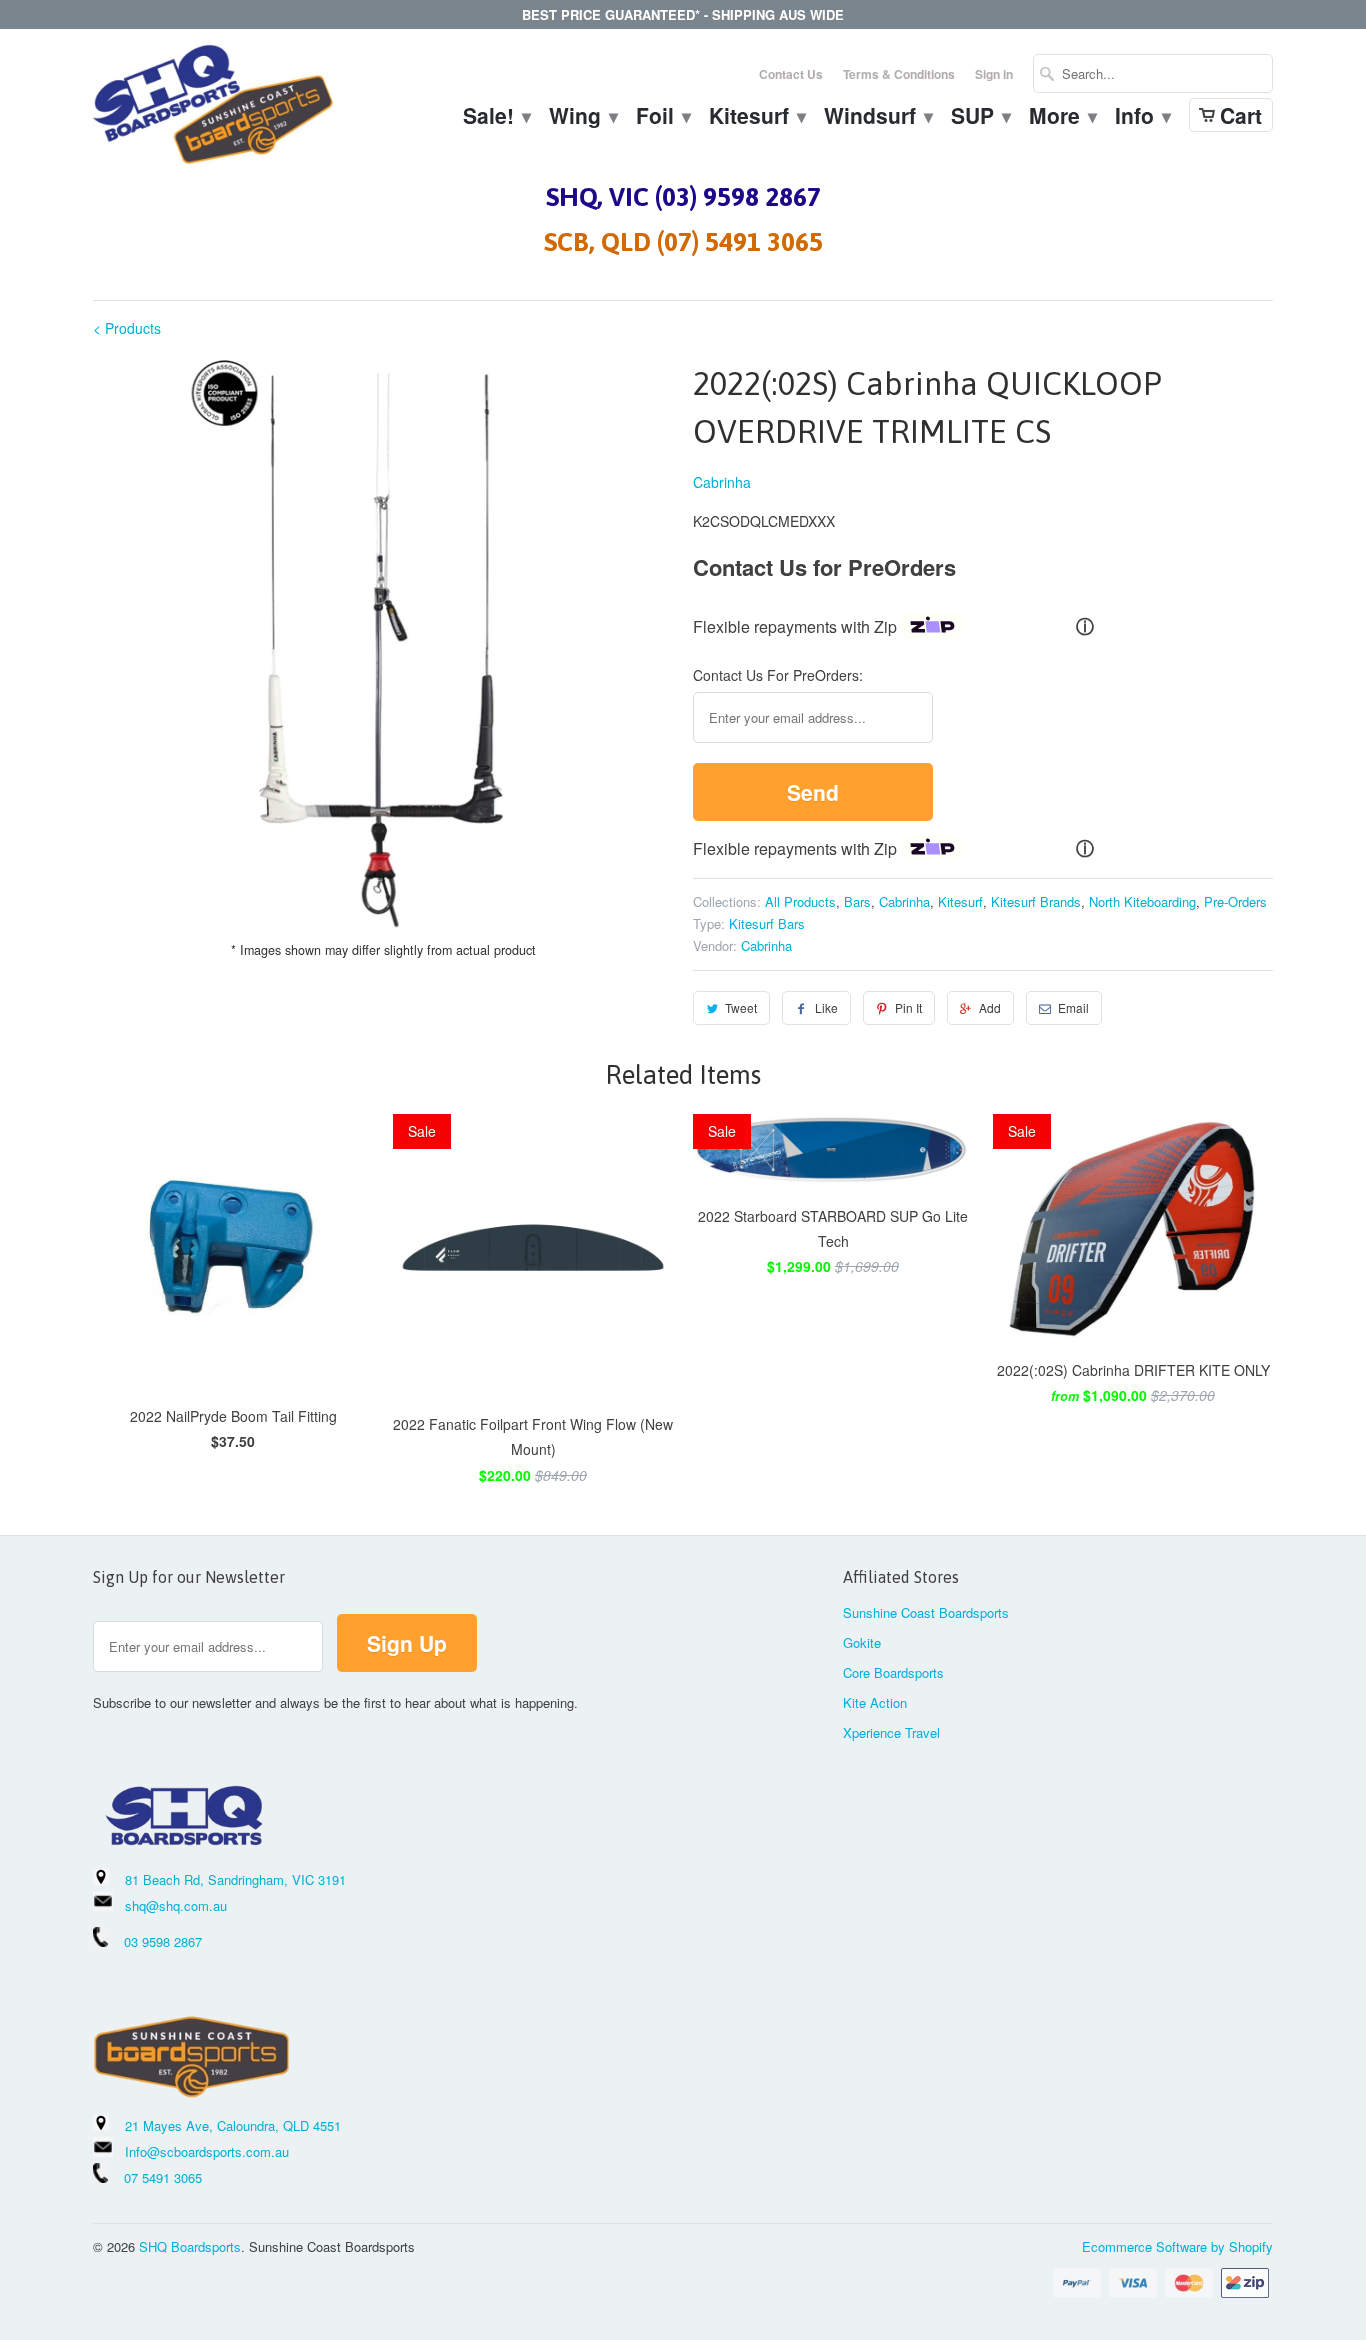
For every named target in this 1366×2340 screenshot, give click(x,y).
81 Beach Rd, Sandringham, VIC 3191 (235, 1879)
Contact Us (791, 74)
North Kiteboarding (1142, 901)
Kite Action (875, 1702)
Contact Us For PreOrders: (778, 675)
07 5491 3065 (155, 2177)
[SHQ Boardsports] (213, 109)
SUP (980, 118)
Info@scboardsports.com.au (207, 2151)
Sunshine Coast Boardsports (926, 1612)
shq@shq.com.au (176, 1905)
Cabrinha (722, 482)
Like (826, 1007)
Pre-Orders (1235, 901)
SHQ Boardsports (190, 2246)
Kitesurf (756, 118)
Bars (857, 901)
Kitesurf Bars (767, 923)
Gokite (862, 1642)
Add (990, 1007)
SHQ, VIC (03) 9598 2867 (683, 197)
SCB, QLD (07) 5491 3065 (683, 242)
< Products (127, 328)
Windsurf (877, 118)
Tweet (741, 1007)
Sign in (994, 74)
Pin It (908, 1007)
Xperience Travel (891, 1732)
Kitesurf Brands (1036, 901)
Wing (582, 118)
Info (1142, 118)
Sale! (496, 118)
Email (1073, 1007)
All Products (800, 901)
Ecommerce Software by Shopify (1177, 2246)
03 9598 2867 (163, 1941)
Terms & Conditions (899, 74)
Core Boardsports (893, 1672)
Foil (662, 118)
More (1062, 118)
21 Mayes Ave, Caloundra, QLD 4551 (233, 2125)
